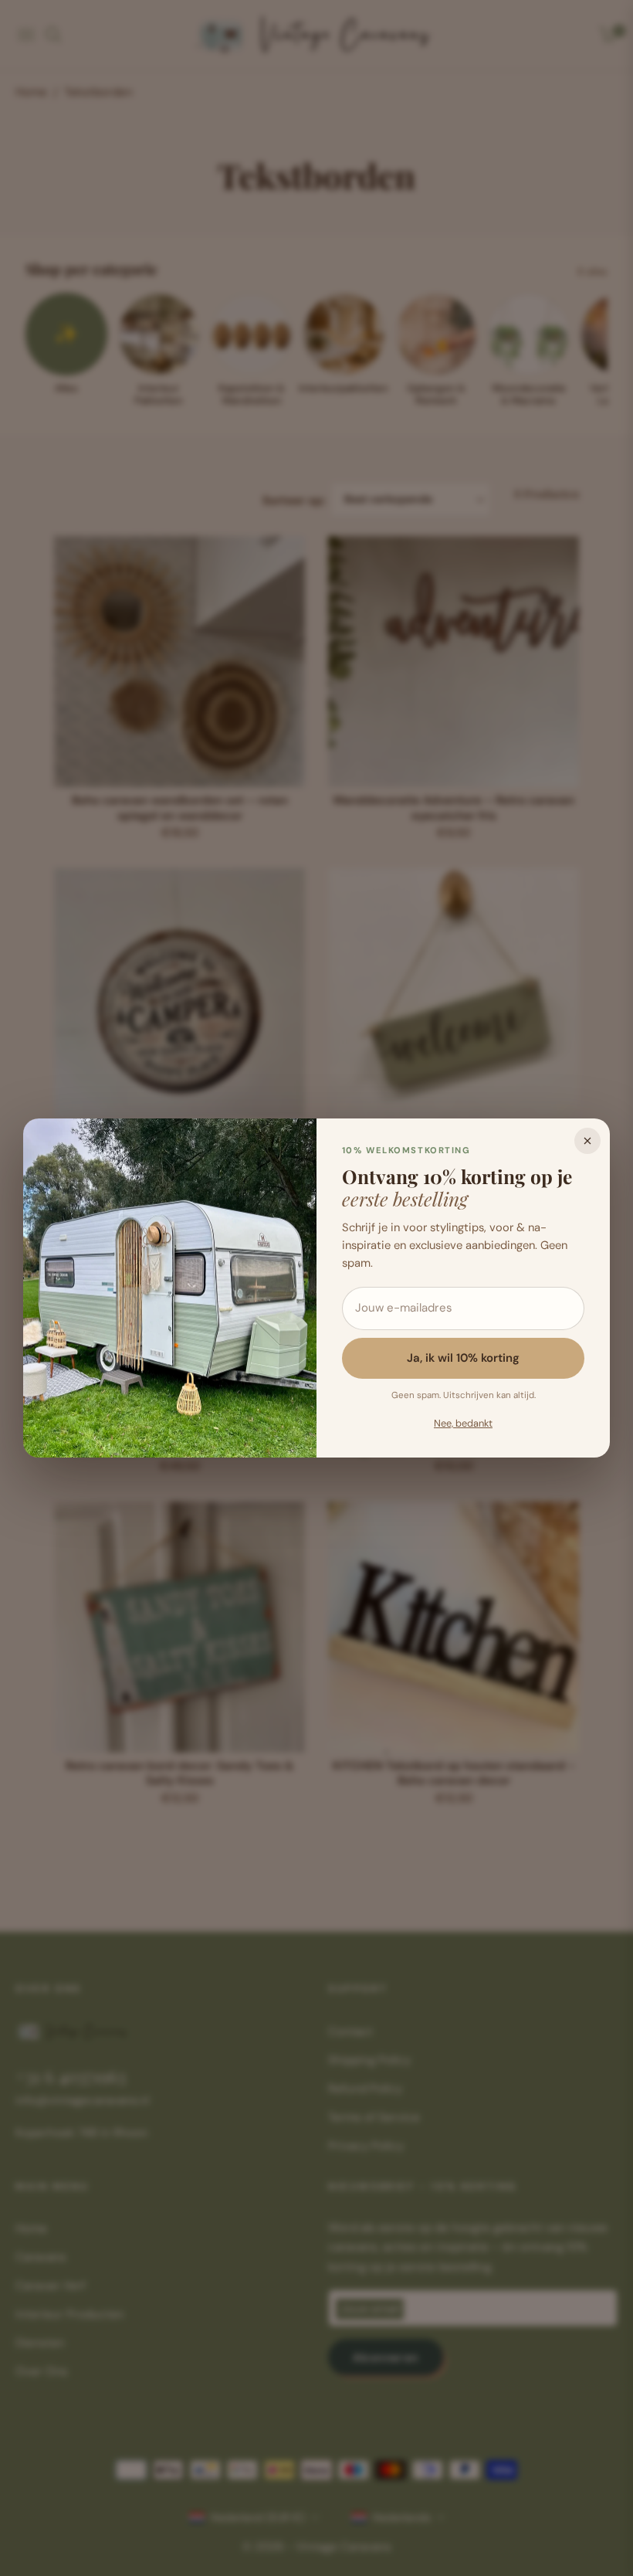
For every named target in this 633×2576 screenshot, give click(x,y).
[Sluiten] (587, 1141)
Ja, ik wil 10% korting (463, 1358)
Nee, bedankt (463, 1423)
